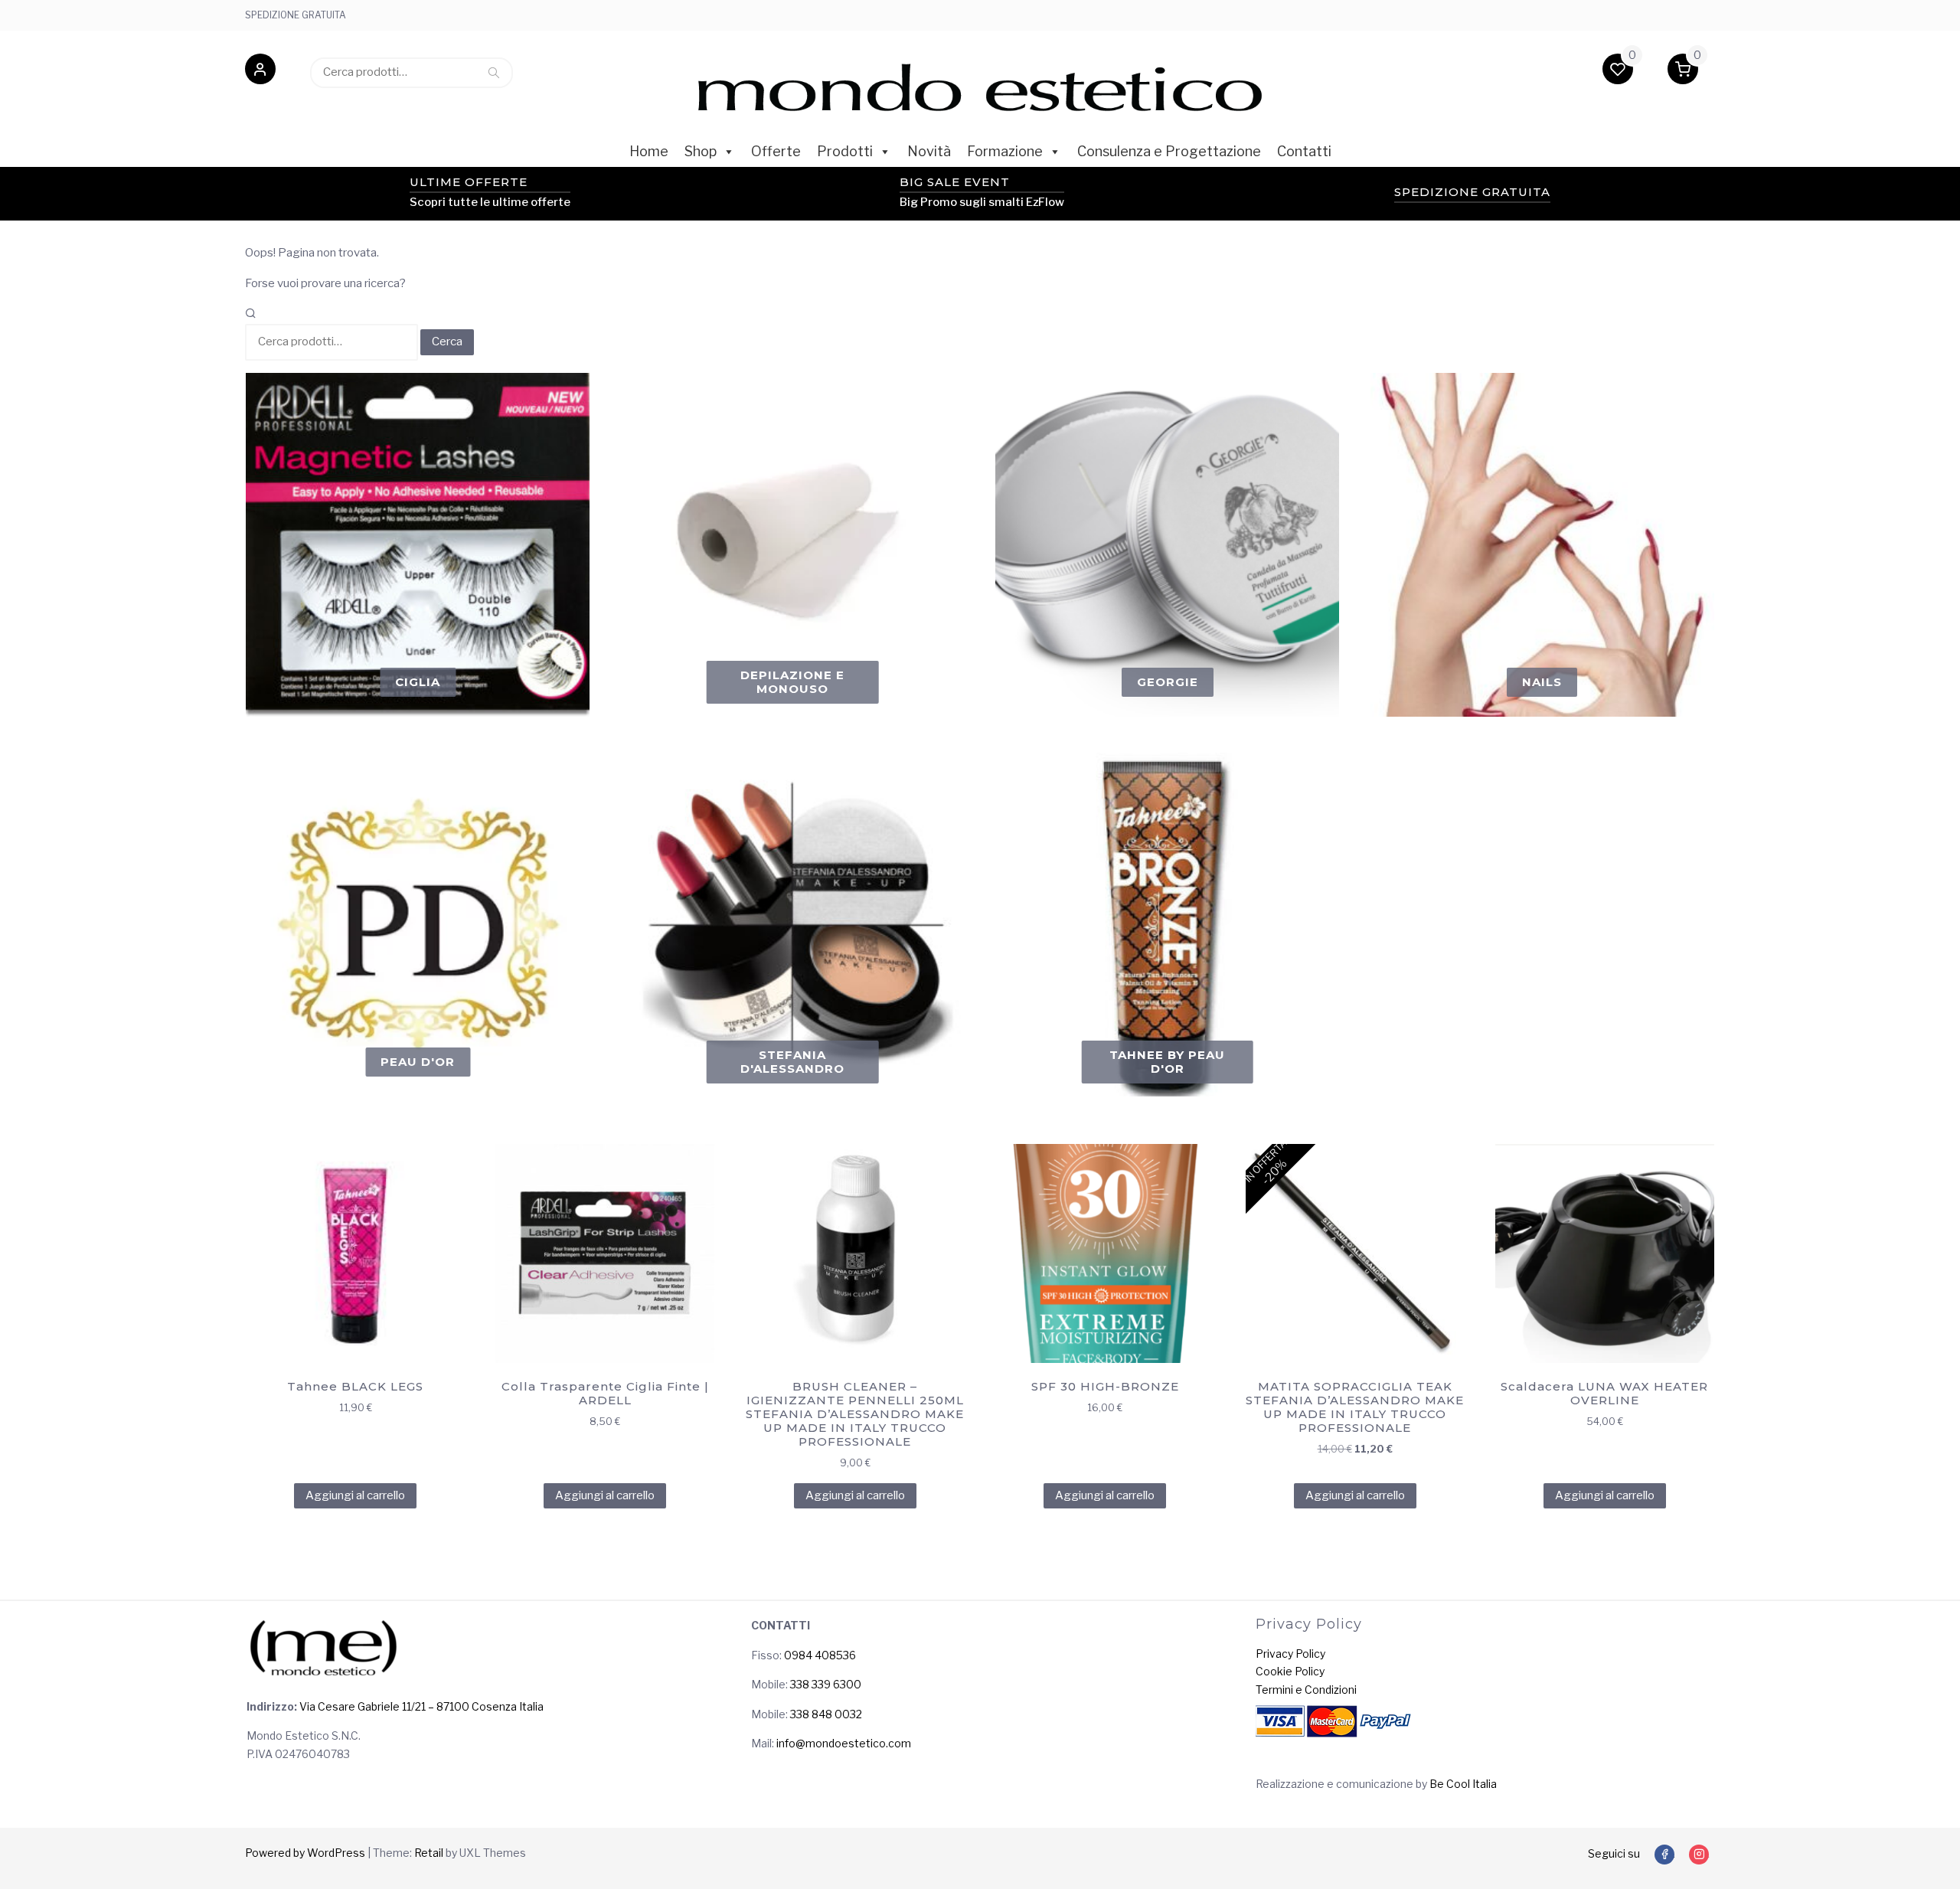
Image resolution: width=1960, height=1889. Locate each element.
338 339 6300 (826, 1684)
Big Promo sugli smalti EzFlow (982, 202)
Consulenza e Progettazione (1169, 151)
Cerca (494, 72)
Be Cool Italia (1463, 1784)
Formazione (1005, 151)
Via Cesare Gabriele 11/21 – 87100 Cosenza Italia (420, 1706)
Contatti (1304, 151)
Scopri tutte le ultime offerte (490, 202)
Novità (929, 151)
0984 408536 (820, 1655)
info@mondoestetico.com (844, 1743)
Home (649, 151)
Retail (429, 1853)
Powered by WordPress (305, 1853)
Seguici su (1614, 1853)
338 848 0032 (826, 1714)
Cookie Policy (1290, 1671)
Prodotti (845, 151)
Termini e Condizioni (1306, 1690)
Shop (701, 151)
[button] (260, 72)
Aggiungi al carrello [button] (355, 1495)
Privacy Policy (1290, 1654)
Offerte (776, 151)
